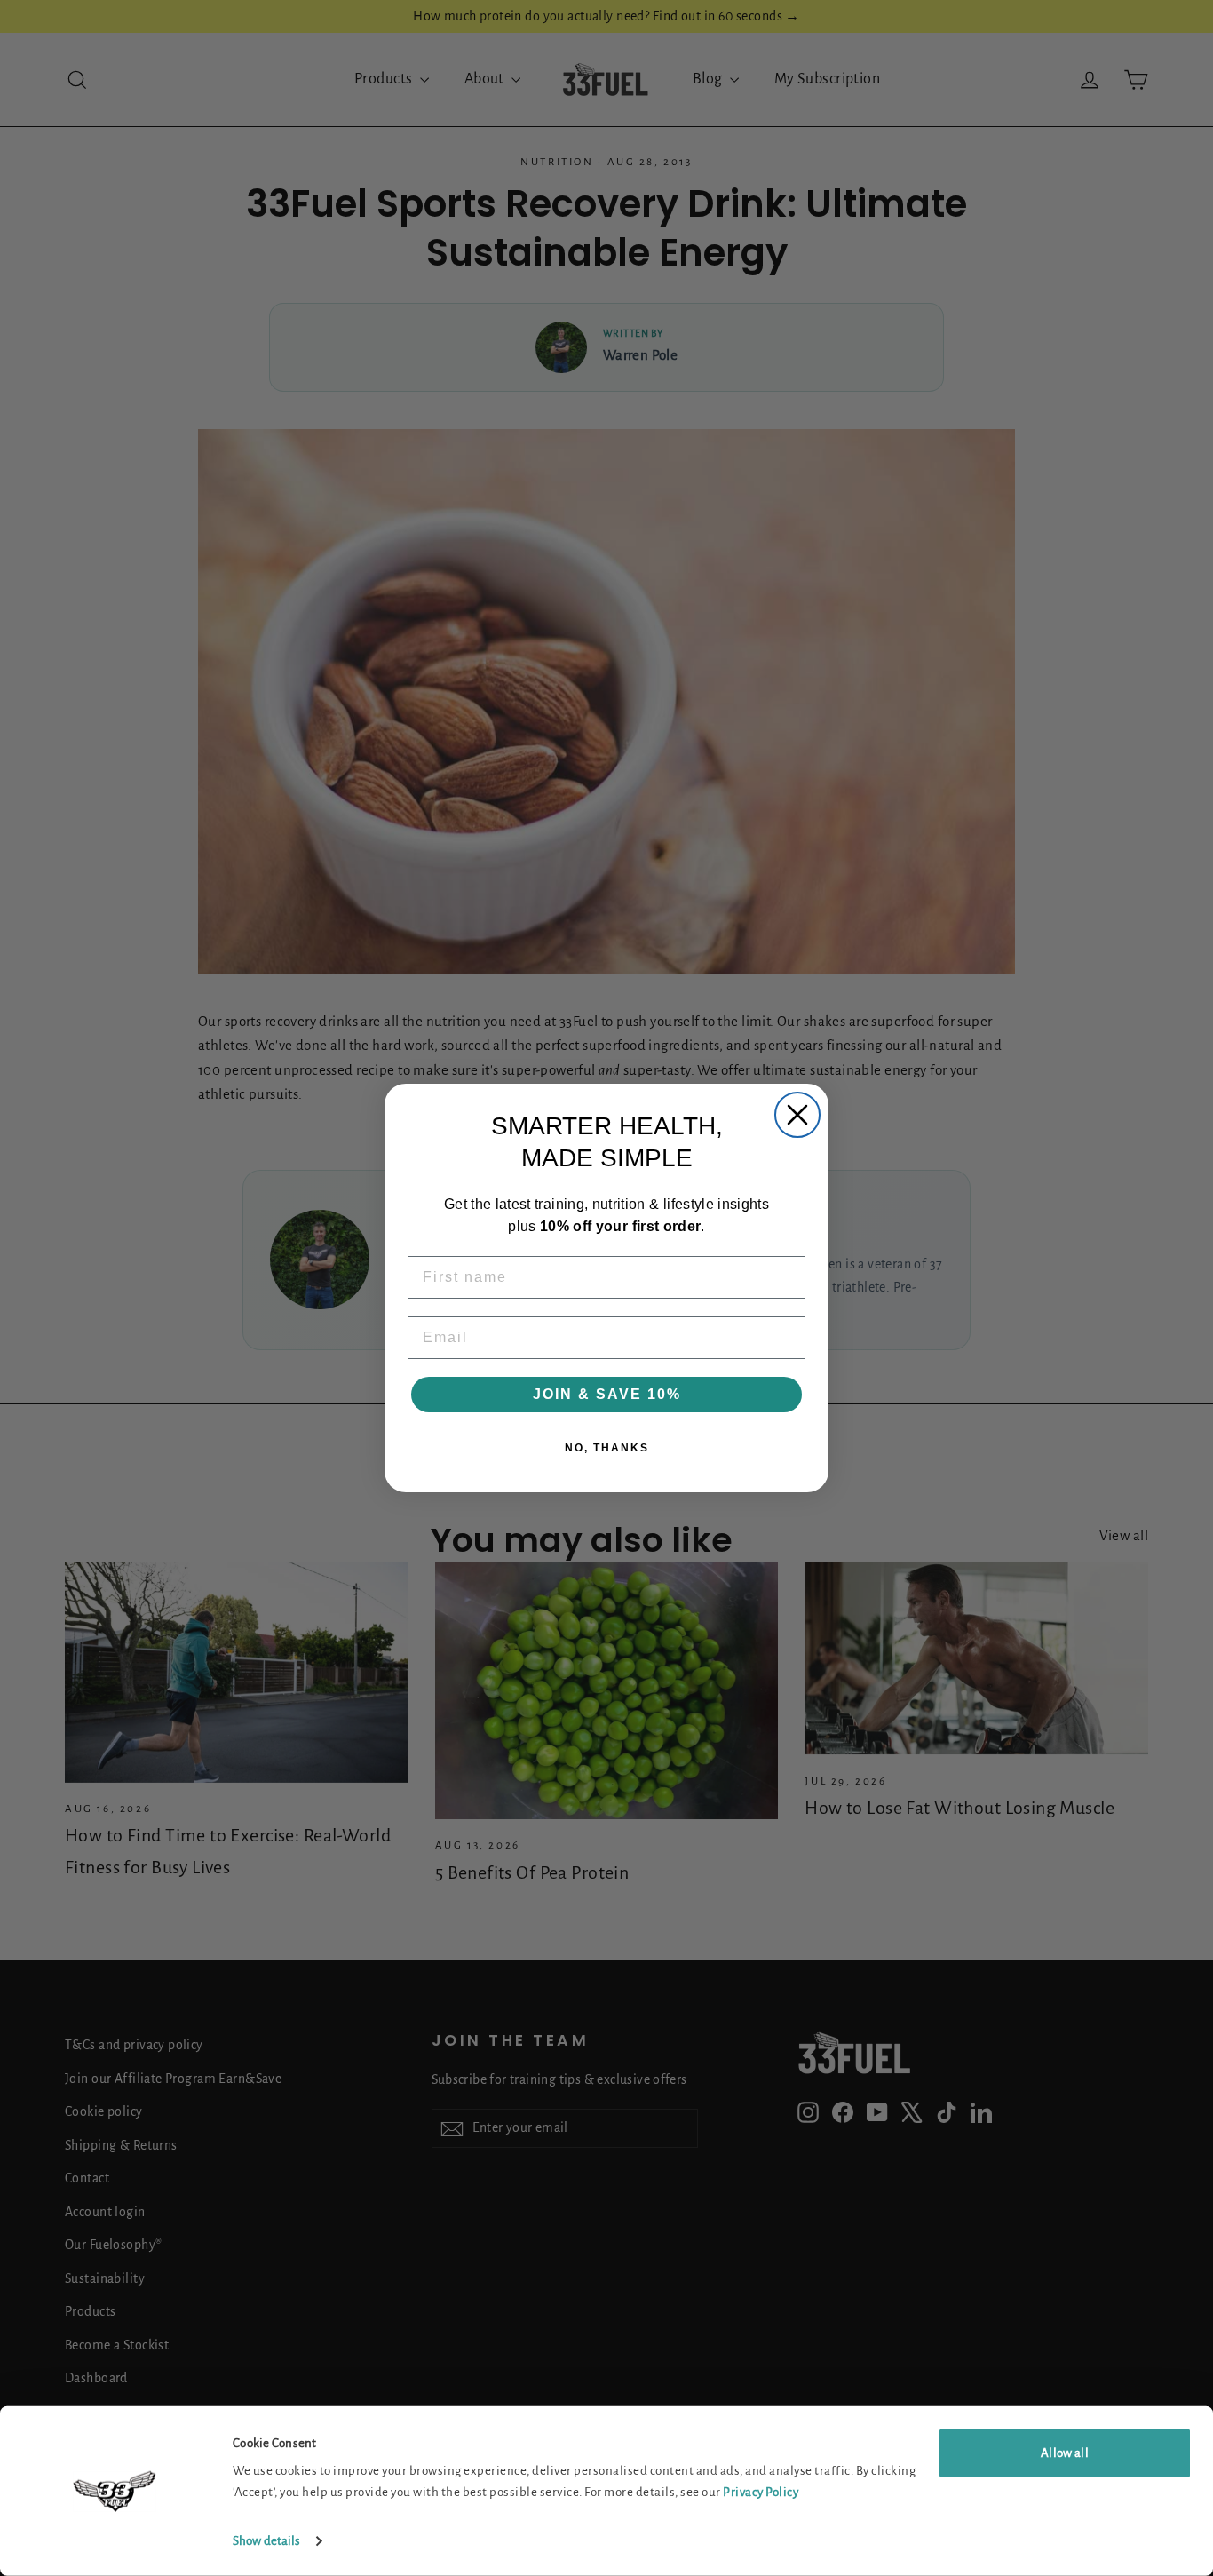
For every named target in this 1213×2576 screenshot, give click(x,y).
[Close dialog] (797, 1115)
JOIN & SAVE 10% (607, 1394)
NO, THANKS (607, 1448)
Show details (266, 2541)
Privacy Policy (761, 2492)
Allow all (1065, 2453)
